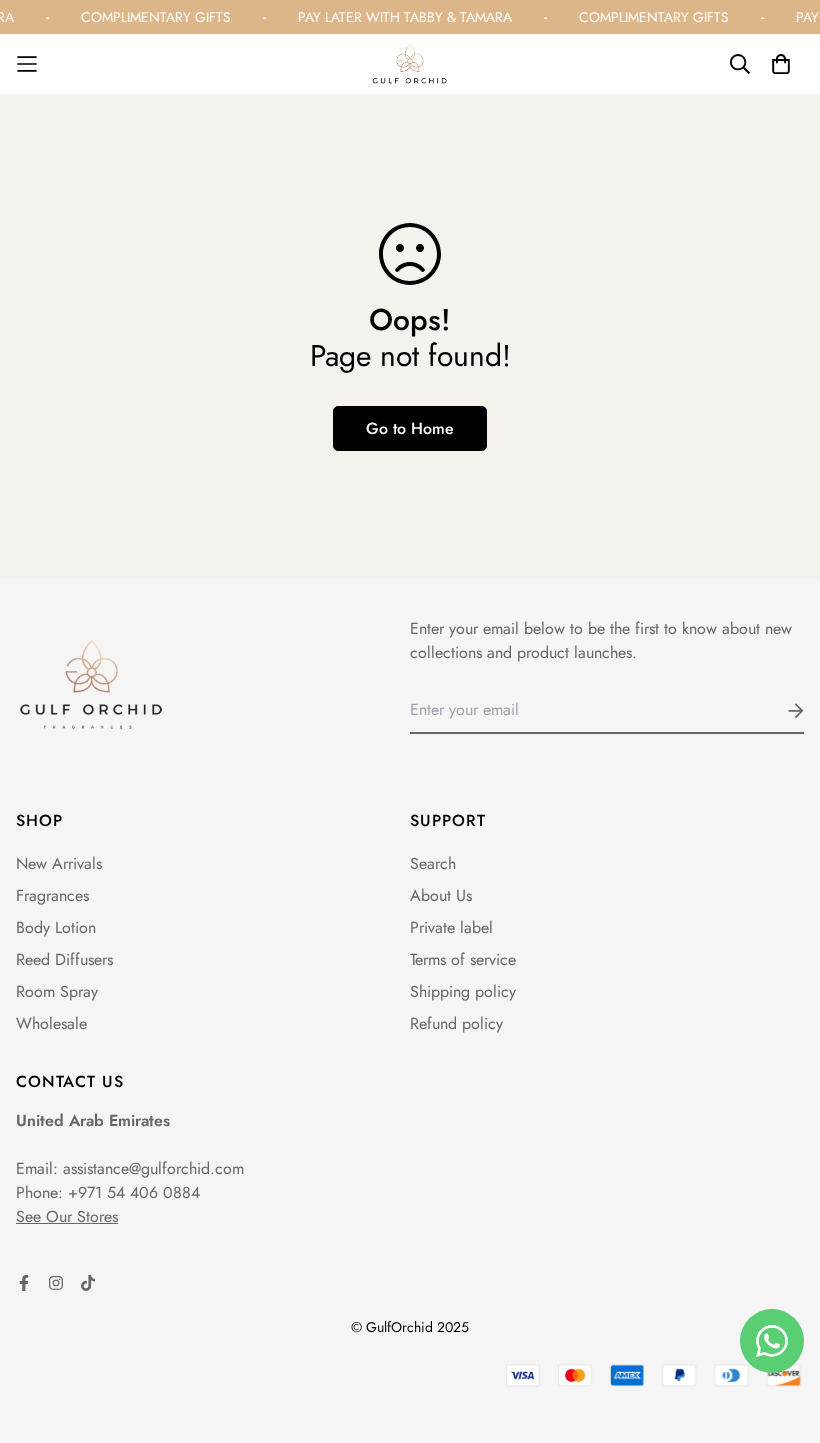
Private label (451, 927)
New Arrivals (59, 863)
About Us (441, 895)
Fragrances (52, 895)
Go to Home (410, 428)
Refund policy (456, 1023)
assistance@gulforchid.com (153, 1168)
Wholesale (51, 1023)
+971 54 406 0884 (134, 1192)
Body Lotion (56, 927)
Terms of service (463, 959)
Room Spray (57, 991)
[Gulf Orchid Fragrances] (410, 64)
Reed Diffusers (64, 959)
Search (433, 863)
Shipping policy (463, 991)
